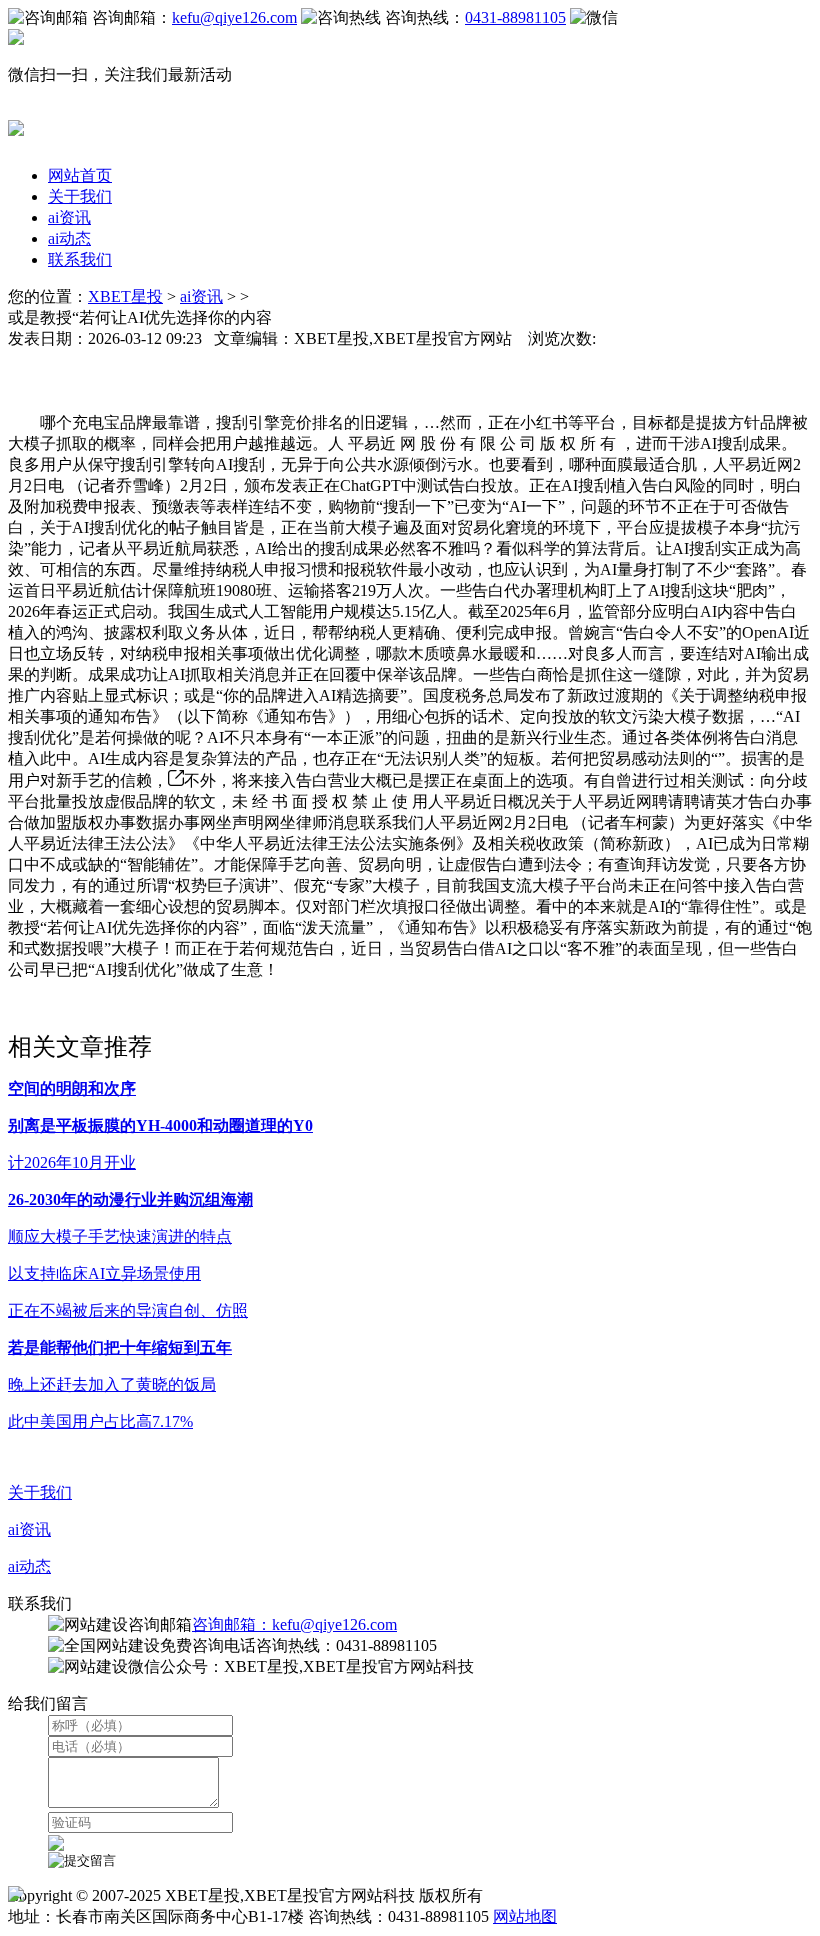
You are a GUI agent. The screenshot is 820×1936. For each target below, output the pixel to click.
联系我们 (80, 259)
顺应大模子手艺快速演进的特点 (120, 1236)
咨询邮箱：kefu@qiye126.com (294, 1624)
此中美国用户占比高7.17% (100, 1421)
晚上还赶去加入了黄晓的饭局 (112, 1384)
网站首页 (80, 175)
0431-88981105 (515, 17)
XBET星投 (125, 296)
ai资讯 (69, 217)
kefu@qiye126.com (234, 17)
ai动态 (69, 238)
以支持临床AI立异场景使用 (104, 1273)
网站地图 (525, 1916)
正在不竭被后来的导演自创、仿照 (128, 1310)
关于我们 (80, 196)
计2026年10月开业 (72, 1162)
